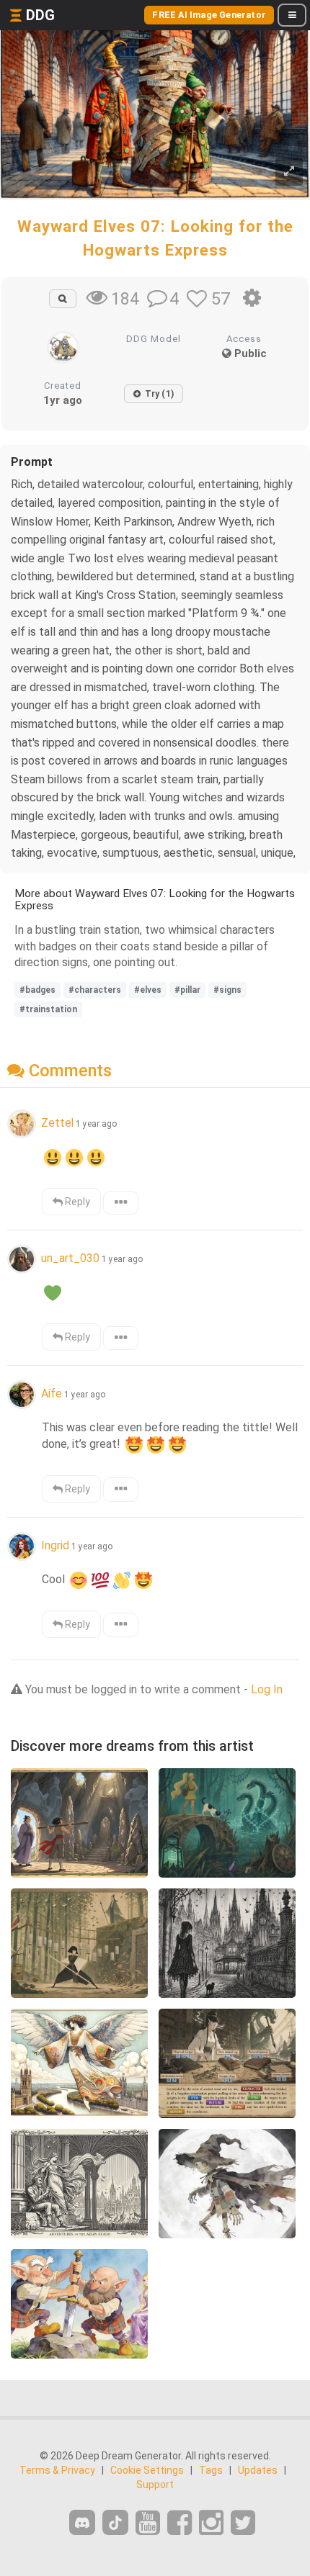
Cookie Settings (147, 2470)
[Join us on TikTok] (115, 2522)
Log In (267, 1689)
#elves (148, 990)
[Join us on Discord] (82, 2522)
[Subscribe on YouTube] (148, 2523)
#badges (37, 990)
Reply (76, 1202)
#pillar (187, 990)
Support (155, 2485)
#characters (95, 990)
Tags (211, 2470)
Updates (258, 2470)
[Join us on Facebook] (180, 2523)
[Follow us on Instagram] (211, 2523)
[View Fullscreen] (289, 172)
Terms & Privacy (57, 2470)
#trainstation (48, 1009)
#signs (227, 990)
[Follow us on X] (243, 2523)
